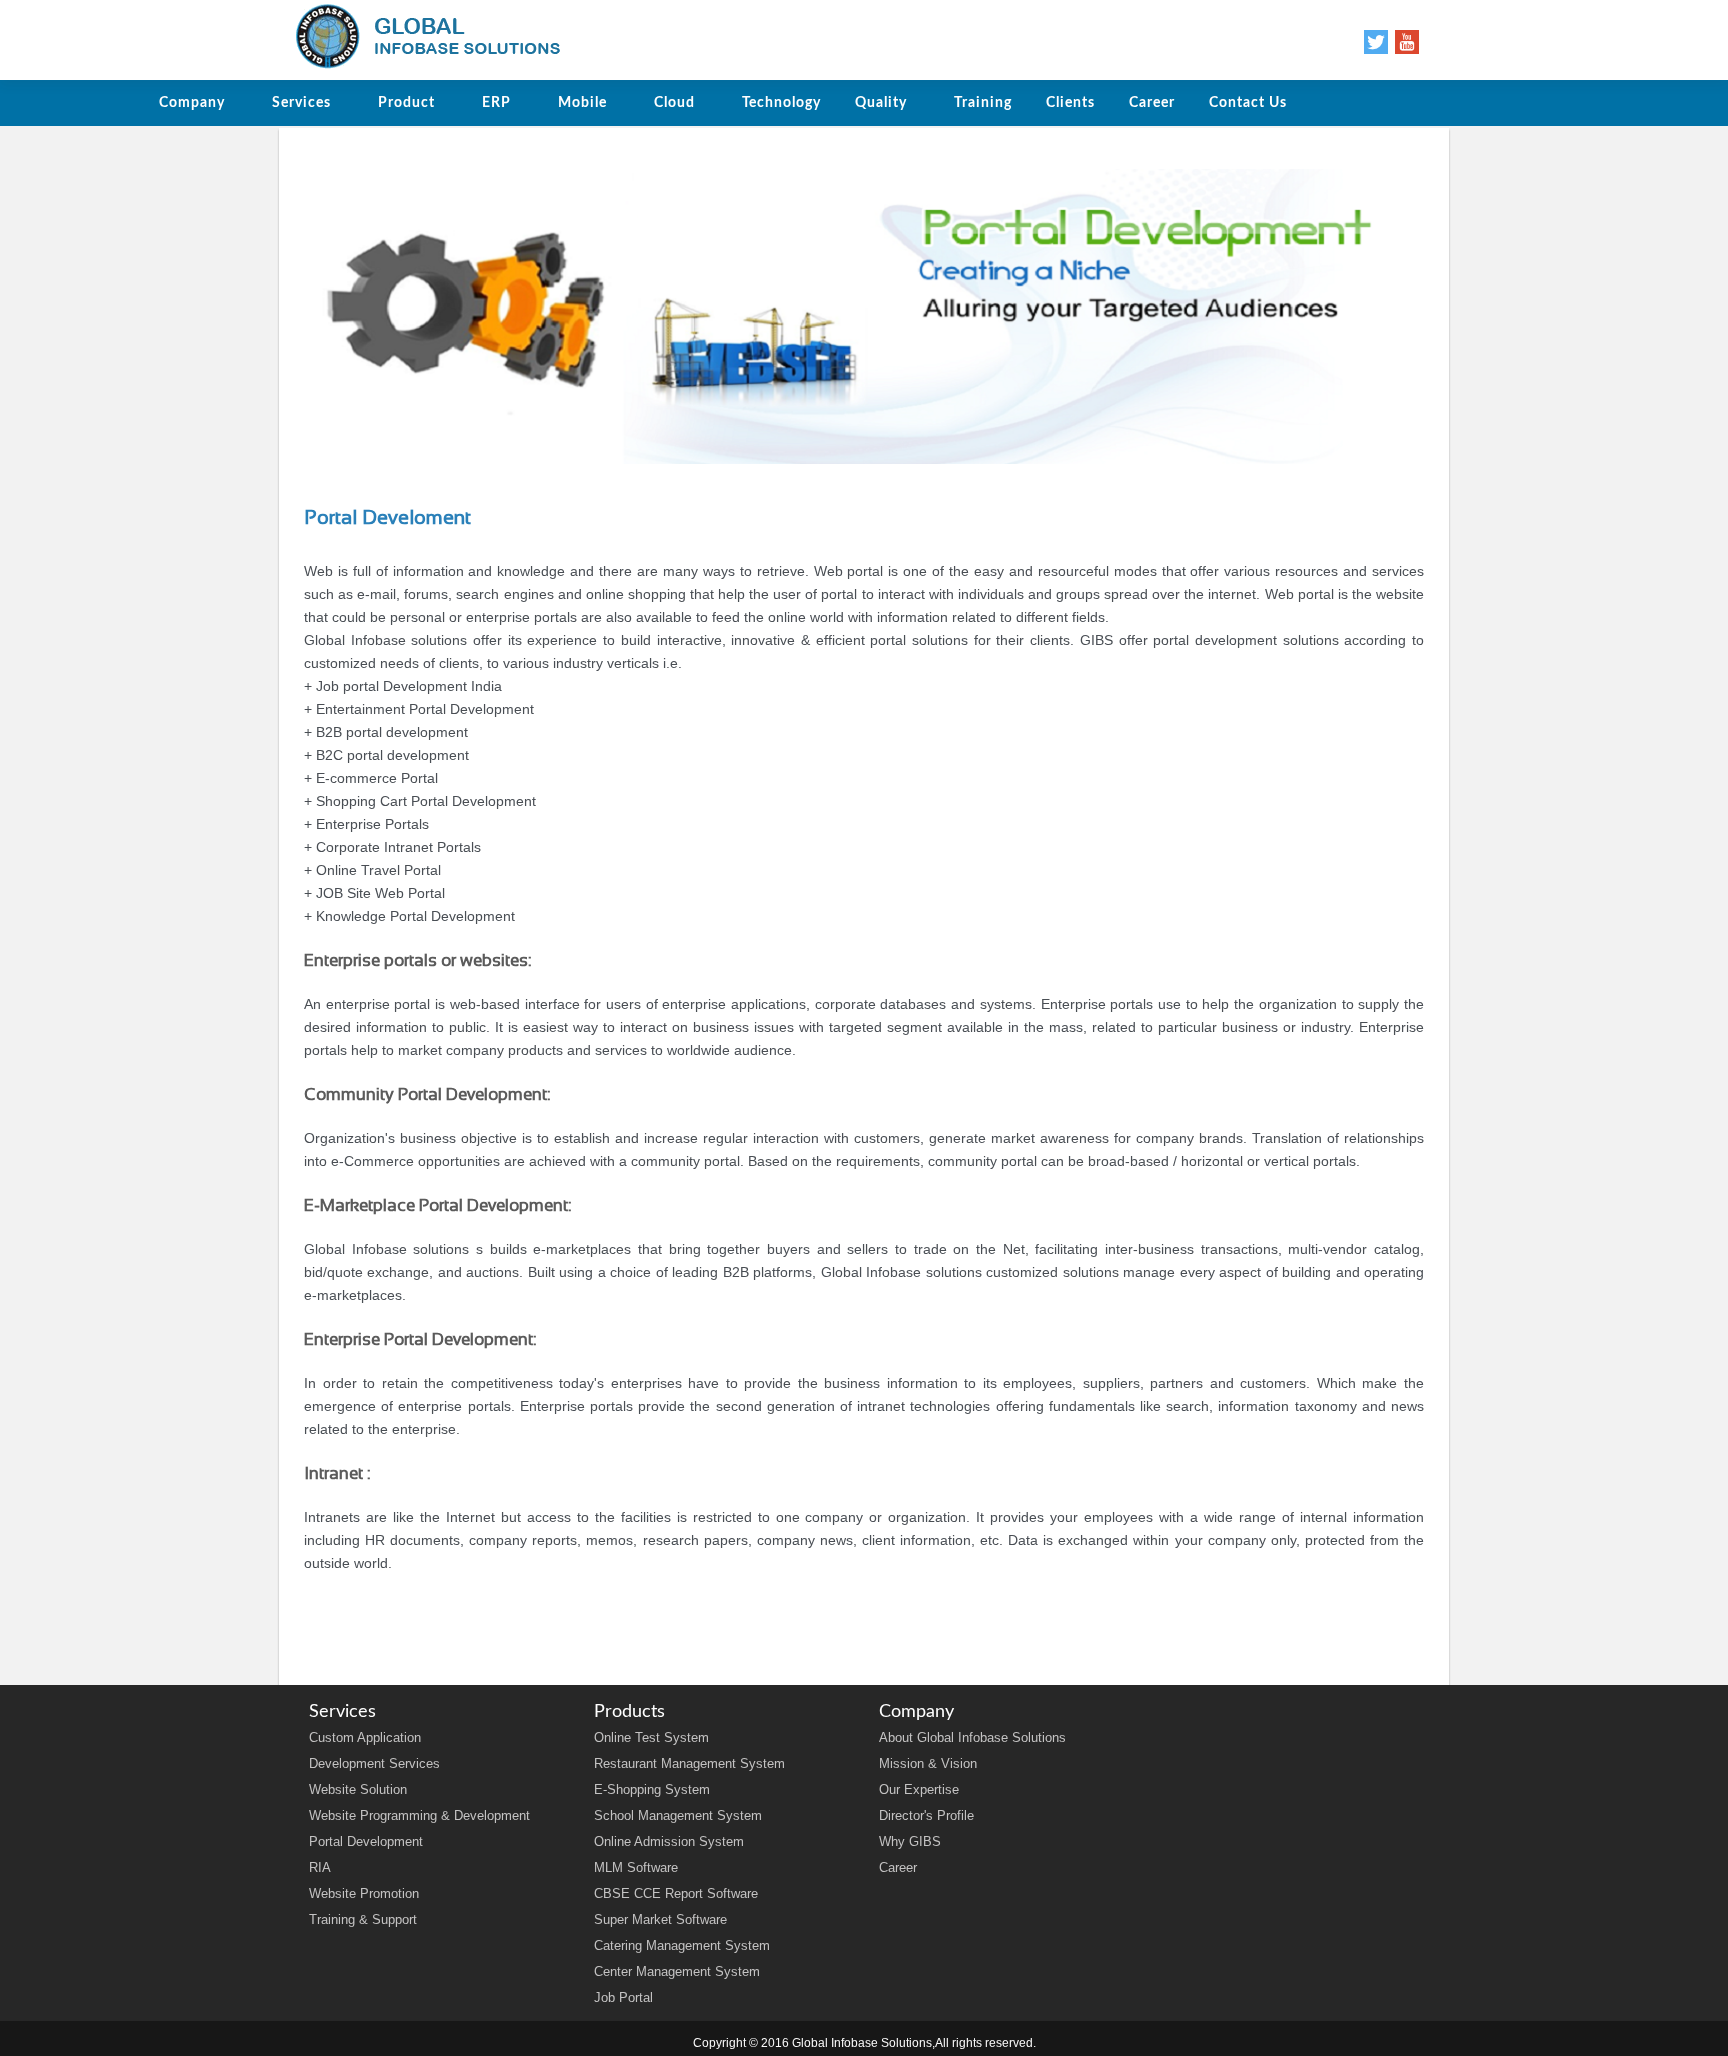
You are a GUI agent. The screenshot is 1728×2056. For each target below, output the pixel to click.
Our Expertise (919, 1789)
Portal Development (366, 1841)
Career (898, 1867)
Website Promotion (364, 1893)
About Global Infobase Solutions (972, 1737)
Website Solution (358, 1789)
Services (301, 103)
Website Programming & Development (419, 1815)
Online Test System (651, 1737)
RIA (320, 1867)
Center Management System (677, 1971)
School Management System (678, 1815)
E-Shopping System (652, 1789)
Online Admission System (669, 1841)
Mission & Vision (928, 1763)
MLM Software (636, 1867)
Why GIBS (910, 1841)
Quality (881, 103)
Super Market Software (660, 1919)
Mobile (582, 103)
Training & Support (363, 1919)
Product (406, 103)
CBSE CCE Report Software (676, 1893)
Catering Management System (682, 1945)
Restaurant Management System (689, 1763)
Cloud (674, 103)
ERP (496, 103)
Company (192, 103)
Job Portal (623, 1997)
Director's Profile (926, 1815)
